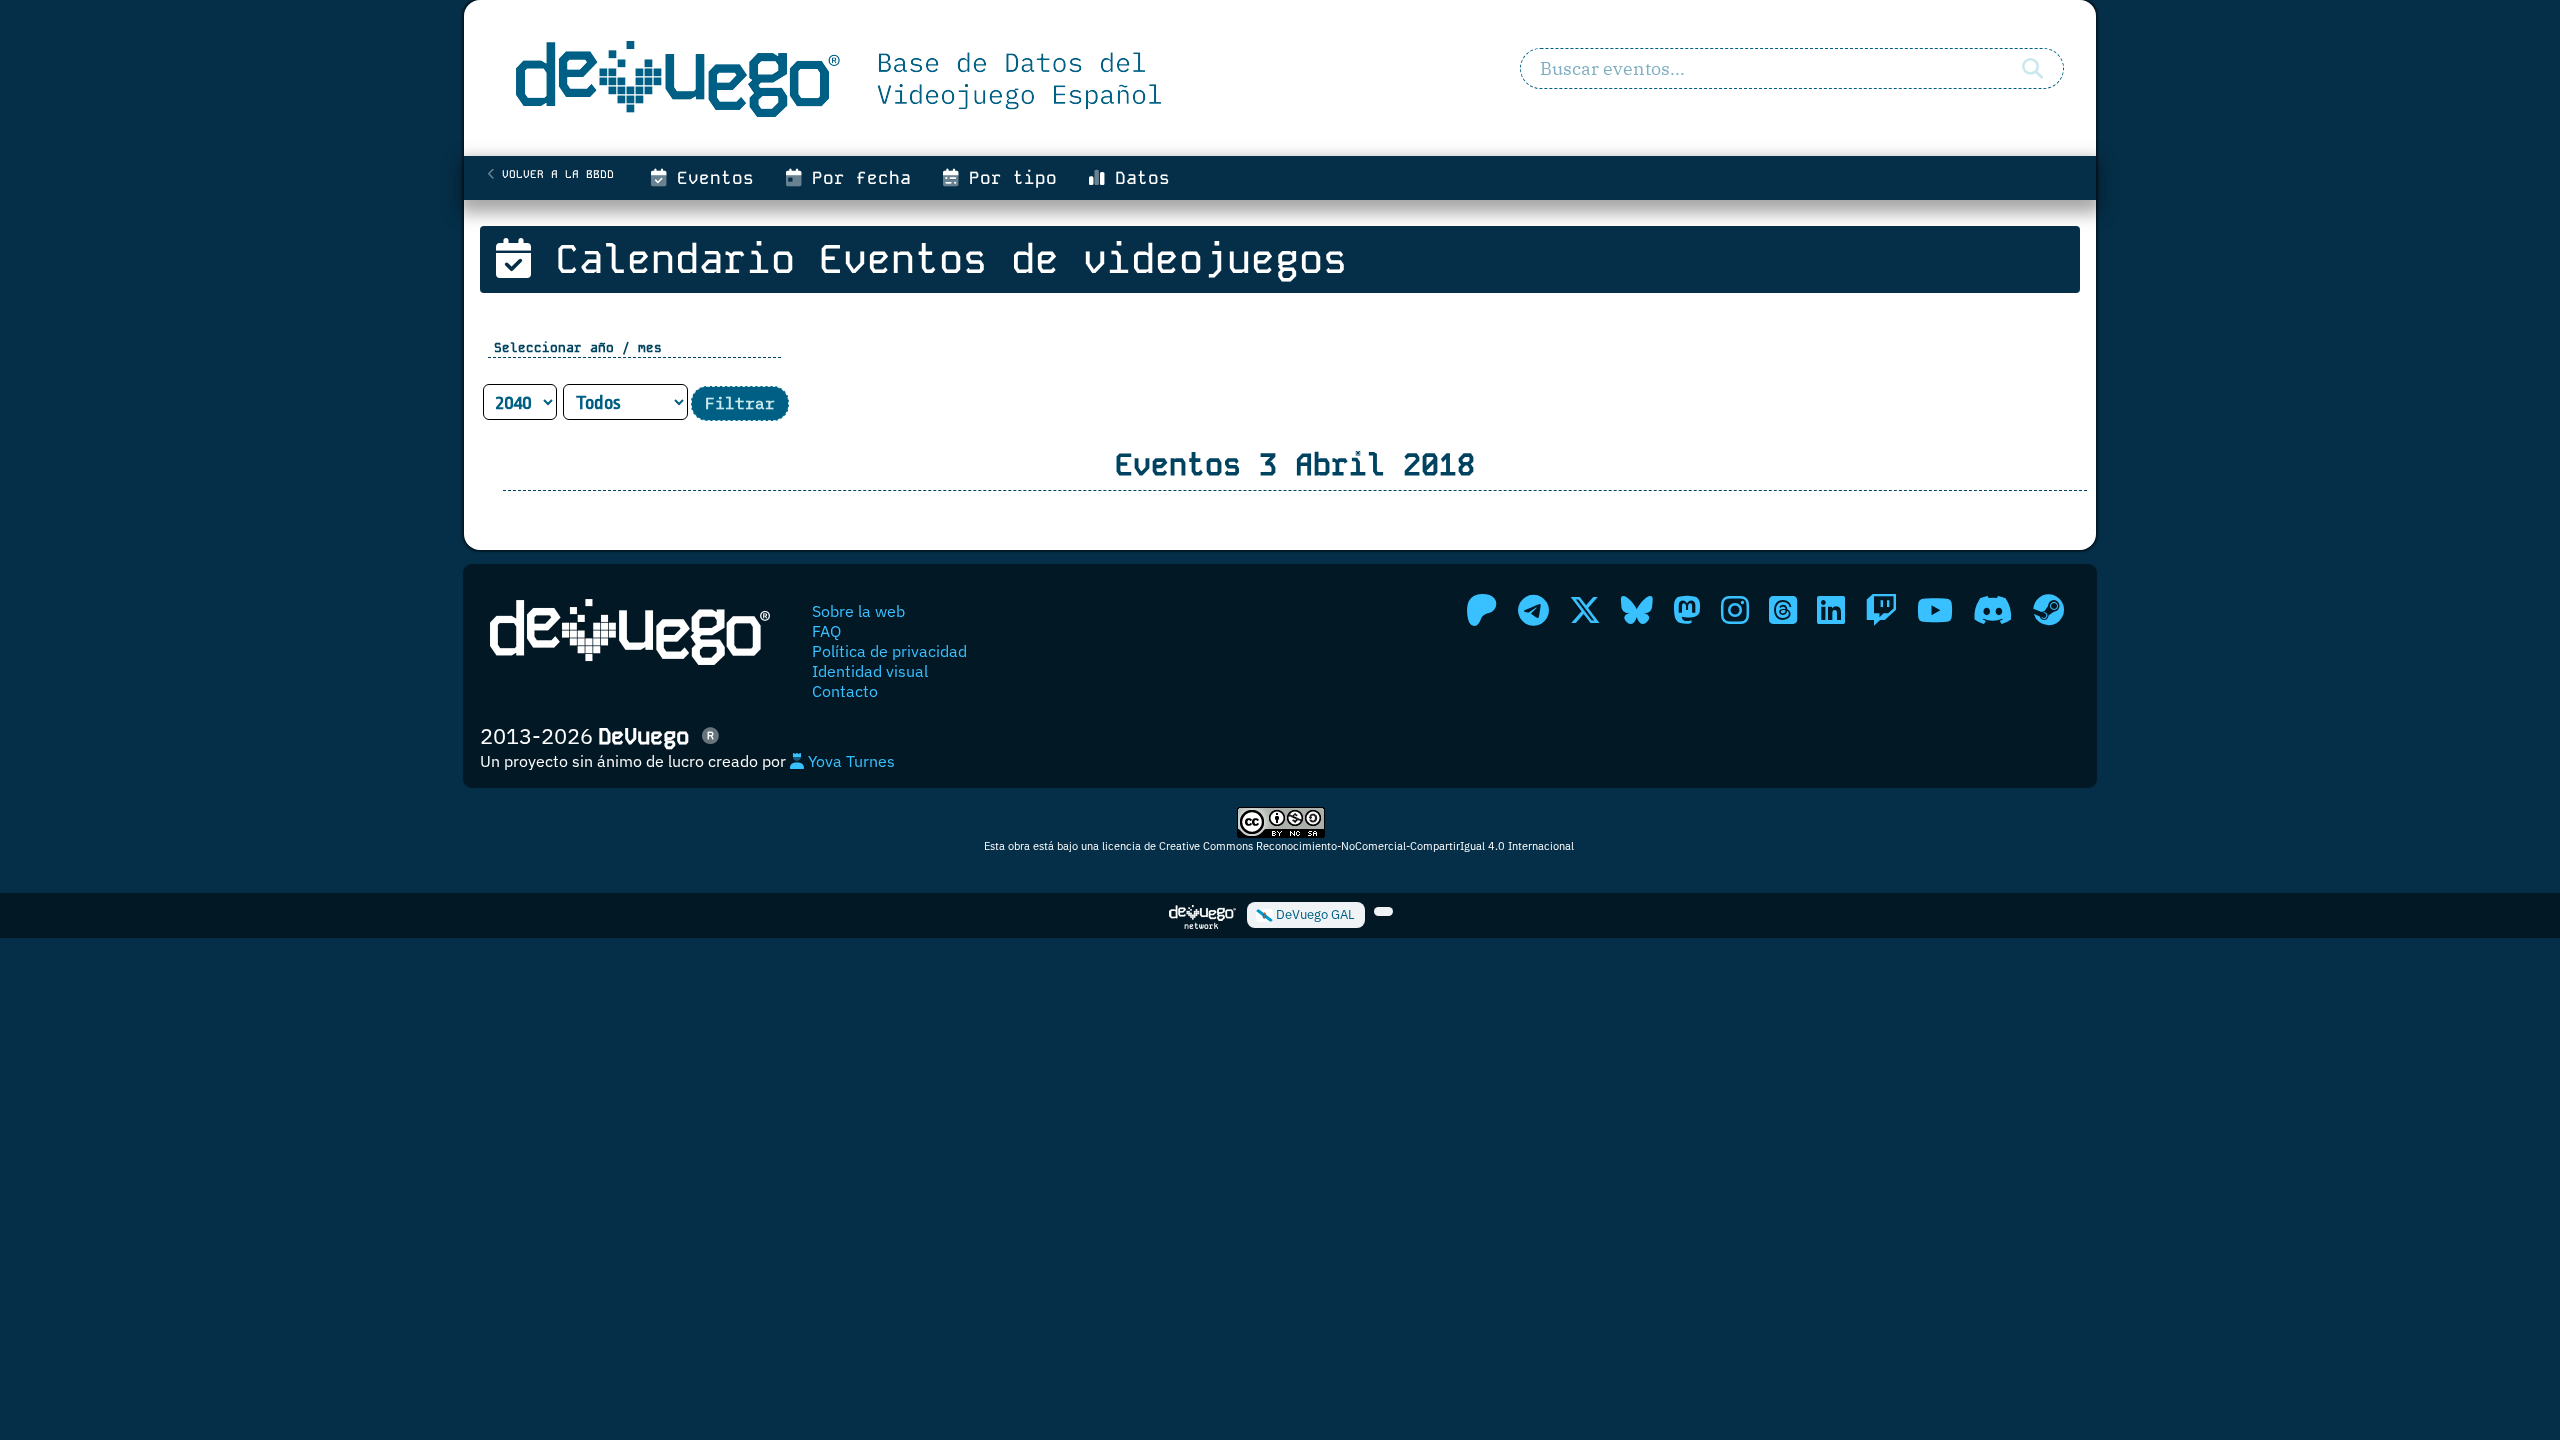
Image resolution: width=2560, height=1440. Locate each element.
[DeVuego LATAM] (1383, 912)
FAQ (826, 631)
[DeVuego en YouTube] (1935, 610)
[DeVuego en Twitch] (1881, 610)
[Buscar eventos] (2032, 69)
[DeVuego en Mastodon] (1687, 610)
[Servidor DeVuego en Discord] (1993, 610)
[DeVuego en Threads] (1783, 610)
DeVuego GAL (1314, 914)
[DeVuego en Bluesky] (1637, 610)
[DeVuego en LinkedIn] (1831, 610)
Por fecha (856, 178)
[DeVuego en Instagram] (1735, 610)
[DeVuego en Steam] (2048, 610)
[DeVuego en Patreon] (1482, 610)
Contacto (845, 691)
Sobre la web (858, 611)
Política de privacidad (889, 651)
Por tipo (1007, 178)
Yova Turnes (849, 761)
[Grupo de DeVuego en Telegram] (1533, 610)
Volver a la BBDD (554, 174)
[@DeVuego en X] (1585, 610)
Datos (1137, 178)
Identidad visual (870, 671)
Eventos (710, 178)
